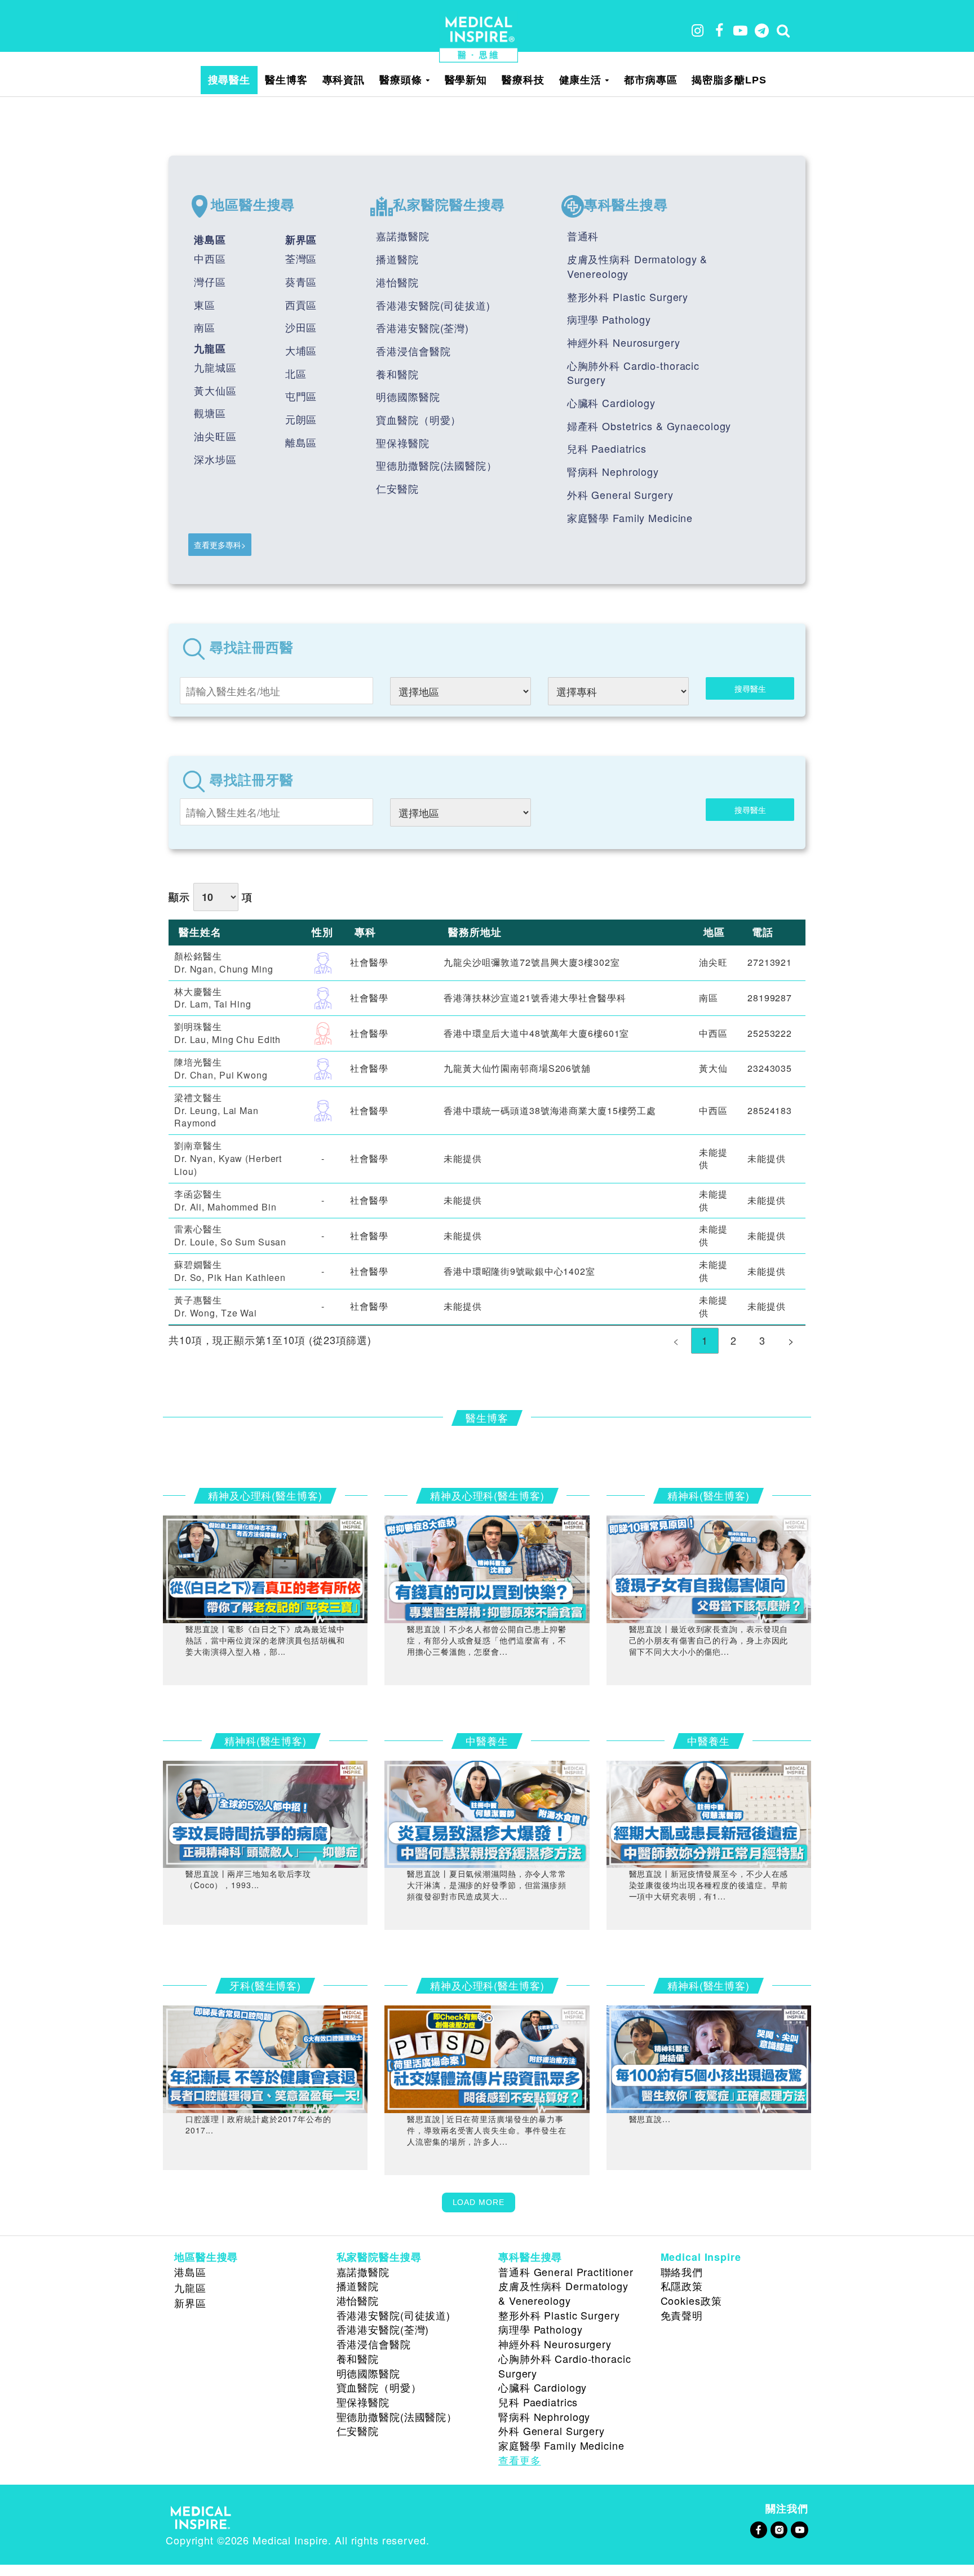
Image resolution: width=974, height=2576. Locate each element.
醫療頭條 (401, 80)
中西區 (210, 258)
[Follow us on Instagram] (779, 2528)
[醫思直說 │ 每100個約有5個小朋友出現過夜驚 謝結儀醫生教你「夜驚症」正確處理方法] (709, 2057)
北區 (296, 373)
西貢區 (301, 304)
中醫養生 (487, 1740)
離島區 (301, 442)
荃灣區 (301, 258)
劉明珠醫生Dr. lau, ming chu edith (227, 1033)
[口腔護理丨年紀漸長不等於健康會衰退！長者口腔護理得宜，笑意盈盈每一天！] (265, 2057)
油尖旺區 (215, 436)
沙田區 (301, 327)
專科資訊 (344, 80)
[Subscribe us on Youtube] (799, 2528)
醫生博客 (286, 80)
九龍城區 (215, 367)
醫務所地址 (475, 932)
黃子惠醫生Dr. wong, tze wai (216, 1306)
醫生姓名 (200, 932)
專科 (365, 932)
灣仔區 (210, 281)
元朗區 (301, 419)
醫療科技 (523, 80)
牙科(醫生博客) (265, 1985)
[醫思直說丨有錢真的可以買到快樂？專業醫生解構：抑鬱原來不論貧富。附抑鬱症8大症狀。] (487, 1567)
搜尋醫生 (229, 80)
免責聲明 (682, 2315)
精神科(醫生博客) (709, 1495)
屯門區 (301, 396)
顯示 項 (210, 897)
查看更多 (520, 2460)
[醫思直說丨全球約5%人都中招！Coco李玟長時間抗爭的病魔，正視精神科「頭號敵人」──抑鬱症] (265, 1813)
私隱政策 (682, 2286)
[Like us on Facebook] (758, 2528)
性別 (322, 932)
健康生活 (581, 80)
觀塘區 (210, 413)
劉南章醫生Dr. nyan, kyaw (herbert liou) (228, 1158)
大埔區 (301, 350)
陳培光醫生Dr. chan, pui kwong (221, 1068)
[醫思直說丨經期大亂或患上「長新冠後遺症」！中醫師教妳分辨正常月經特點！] (709, 1813)
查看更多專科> (220, 545)
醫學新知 (466, 80)
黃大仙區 (215, 390)
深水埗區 (215, 459)
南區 (205, 327)
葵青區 (301, 281)
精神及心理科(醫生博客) (265, 1495)
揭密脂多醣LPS (729, 80)
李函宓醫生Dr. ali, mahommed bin (225, 1200)
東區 (205, 304)
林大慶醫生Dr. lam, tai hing (213, 998)
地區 (714, 932)
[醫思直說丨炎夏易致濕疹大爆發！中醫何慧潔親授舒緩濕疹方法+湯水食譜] (487, 1813)
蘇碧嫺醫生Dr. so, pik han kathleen (230, 1271)
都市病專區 (650, 80)
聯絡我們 (682, 2272)
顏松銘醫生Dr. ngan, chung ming (224, 962)
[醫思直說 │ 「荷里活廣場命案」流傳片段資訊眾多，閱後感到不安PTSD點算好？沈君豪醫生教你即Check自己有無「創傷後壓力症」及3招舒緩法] (487, 2057)
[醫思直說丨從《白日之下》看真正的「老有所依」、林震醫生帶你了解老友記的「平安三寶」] (265, 1567)
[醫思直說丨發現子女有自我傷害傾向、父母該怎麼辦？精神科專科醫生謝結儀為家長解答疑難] (709, 1567)
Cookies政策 (691, 2300)
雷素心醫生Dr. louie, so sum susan (230, 1235)
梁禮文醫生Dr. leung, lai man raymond (216, 1110)
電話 (763, 932)
